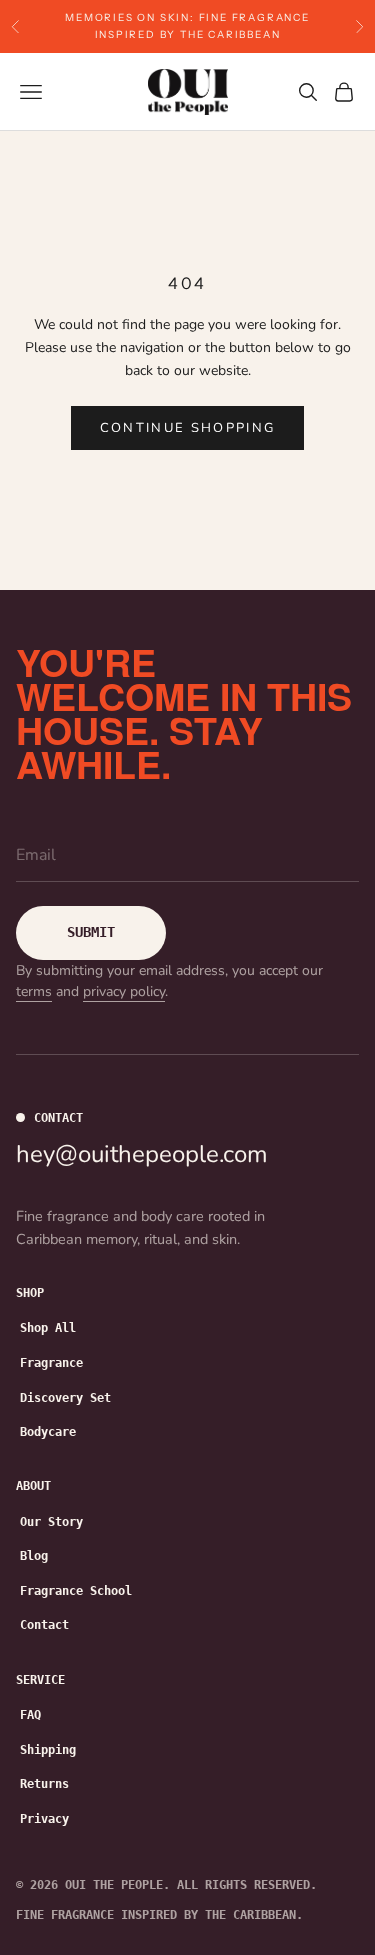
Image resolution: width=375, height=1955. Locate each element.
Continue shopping (188, 428)
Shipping (48, 1750)
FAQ (30, 1715)
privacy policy (124, 991)
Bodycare (48, 1432)
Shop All (48, 1328)
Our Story (51, 1522)
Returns (44, 1784)
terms (34, 991)
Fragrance (51, 1363)
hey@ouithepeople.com (142, 1154)
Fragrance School (76, 1591)
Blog (34, 1556)
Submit (91, 932)
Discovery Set (65, 1398)
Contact (44, 1625)
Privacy (44, 1819)
